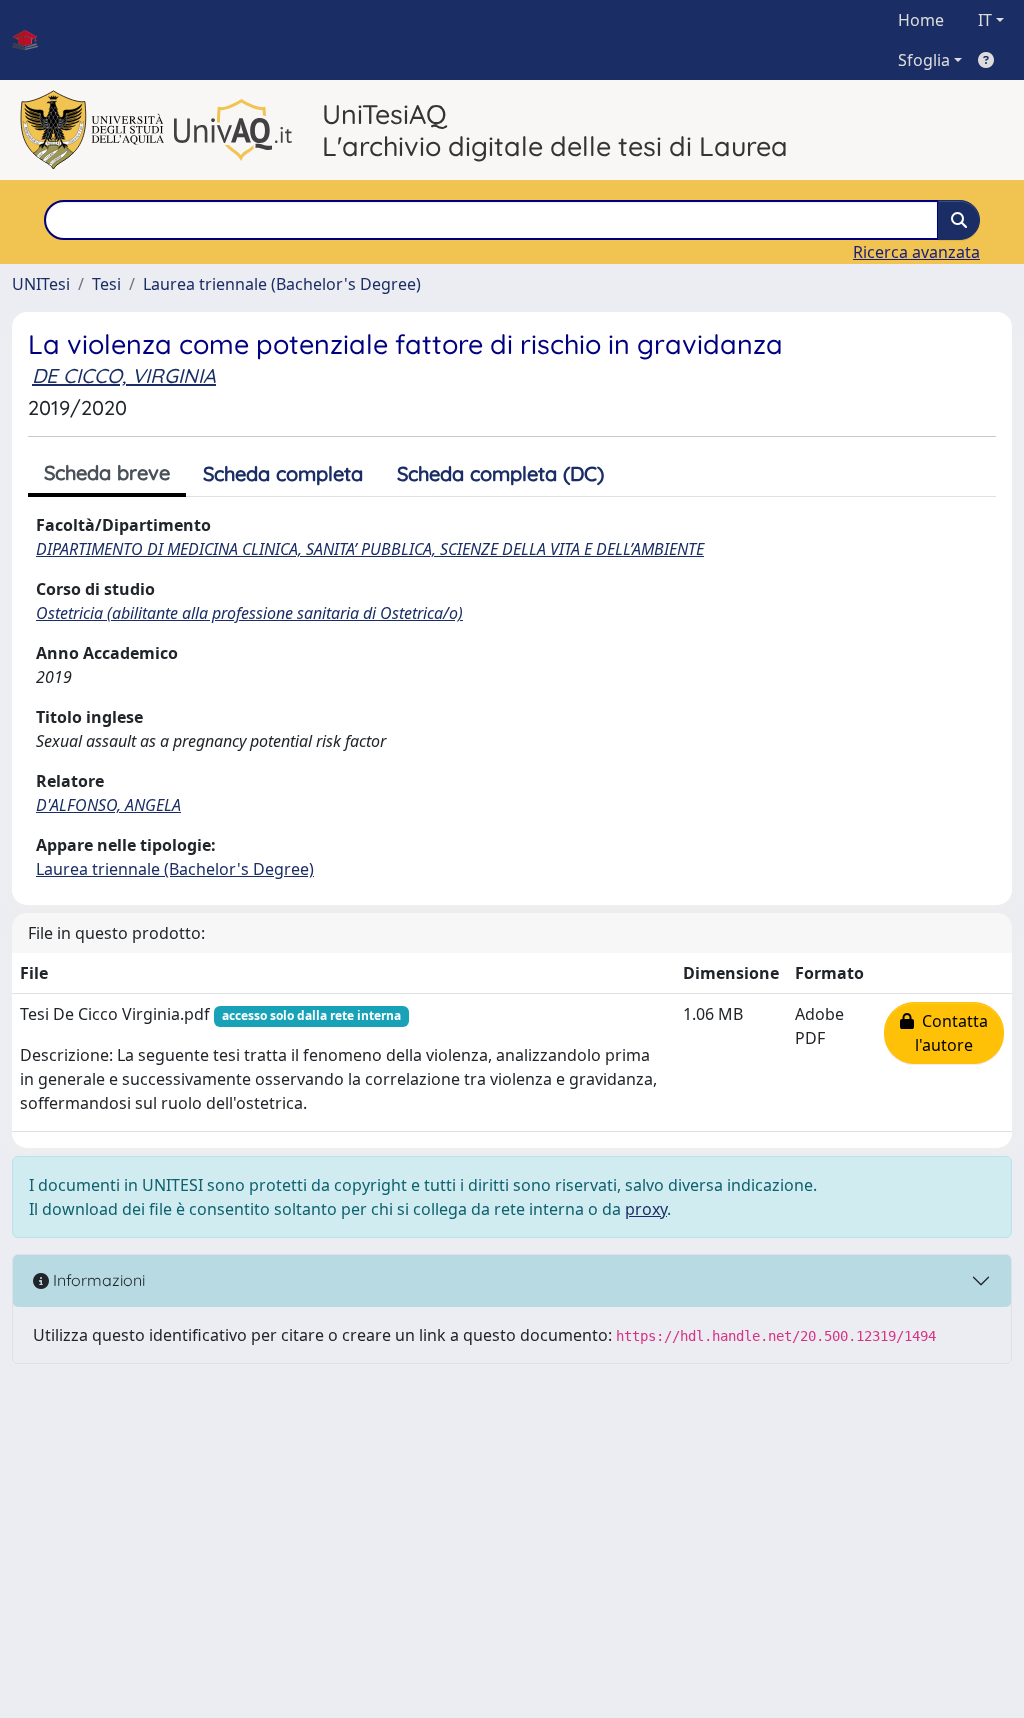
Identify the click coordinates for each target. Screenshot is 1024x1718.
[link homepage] (33, 40)
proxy (646, 1209)
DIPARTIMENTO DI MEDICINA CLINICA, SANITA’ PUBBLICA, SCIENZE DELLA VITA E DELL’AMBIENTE (370, 549)
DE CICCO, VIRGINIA (124, 375)
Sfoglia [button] (924, 60)
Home (921, 20)
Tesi (106, 284)
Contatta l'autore (951, 1033)
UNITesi (41, 284)
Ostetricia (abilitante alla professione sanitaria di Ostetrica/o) (249, 613)
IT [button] (985, 20)
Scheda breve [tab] (107, 472)
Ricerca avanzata (916, 252)
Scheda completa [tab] (283, 473)
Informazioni (97, 1280)
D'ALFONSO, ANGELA (108, 805)
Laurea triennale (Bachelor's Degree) (282, 284)
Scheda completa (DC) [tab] (500, 473)
